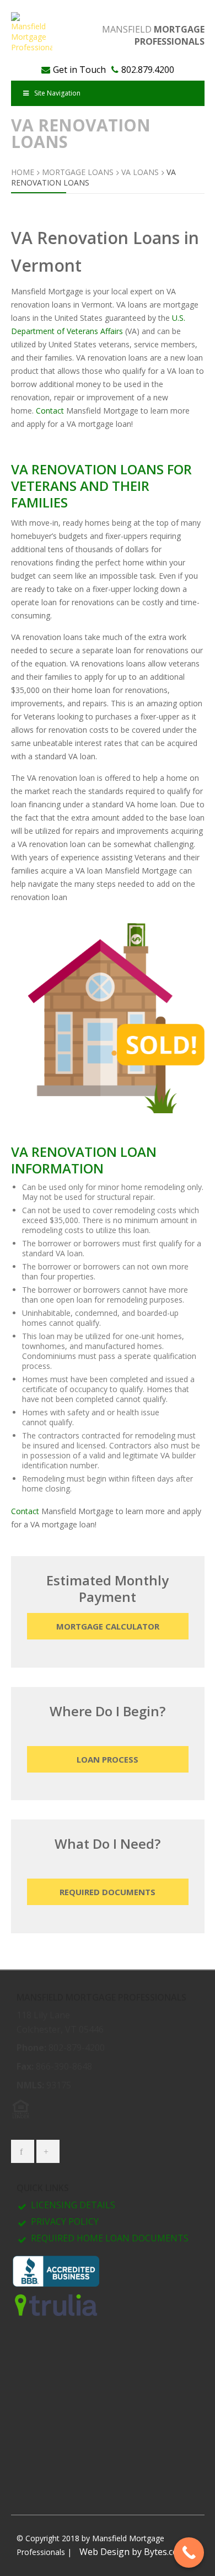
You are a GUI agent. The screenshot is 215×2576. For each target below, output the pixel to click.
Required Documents (108, 1892)
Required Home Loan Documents (110, 2238)
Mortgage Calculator (108, 1626)
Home (23, 172)
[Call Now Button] (189, 2553)
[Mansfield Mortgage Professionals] (32, 32)
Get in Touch (79, 70)
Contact (50, 411)
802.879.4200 (148, 70)
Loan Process (108, 1759)
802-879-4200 (77, 2048)
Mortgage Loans (78, 172)
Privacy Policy (65, 2221)
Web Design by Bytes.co (129, 2552)
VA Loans (140, 172)
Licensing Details (73, 2205)
